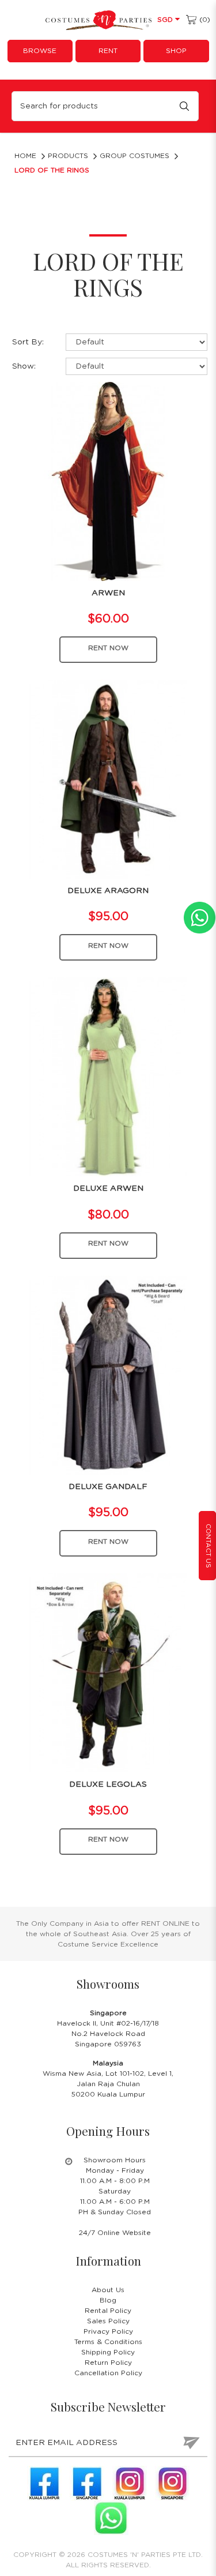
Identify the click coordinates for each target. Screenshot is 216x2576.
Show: (24, 366)
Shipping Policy (108, 2352)
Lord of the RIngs (52, 170)
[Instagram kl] (130, 2483)
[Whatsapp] (111, 2518)
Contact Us (208, 1546)
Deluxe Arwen (108, 1188)
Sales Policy (108, 2321)
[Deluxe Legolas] (108, 1673)
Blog (108, 2300)
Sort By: (28, 342)
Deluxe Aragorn (108, 891)
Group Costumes (134, 156)
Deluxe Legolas (108, 1784)
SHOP (176, 51)
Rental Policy (108, 2311)
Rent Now (108, 648)
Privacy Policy (108, 2331)
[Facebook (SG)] (87, 2483)
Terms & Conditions (108, 2342)
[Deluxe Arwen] (108, 1077)
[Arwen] (108, 481)
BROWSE (40, 51)
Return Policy (108, 2363)
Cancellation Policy (108, 2373)
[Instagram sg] (172, 2483)
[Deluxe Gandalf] (108, 1374)
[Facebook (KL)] (44, 2483)
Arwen (108, 593)
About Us (108, 2290)
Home (25, 156)
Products (68, 156)
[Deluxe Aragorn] (108, 779)
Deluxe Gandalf (108, 1487)
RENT (108, 51)
